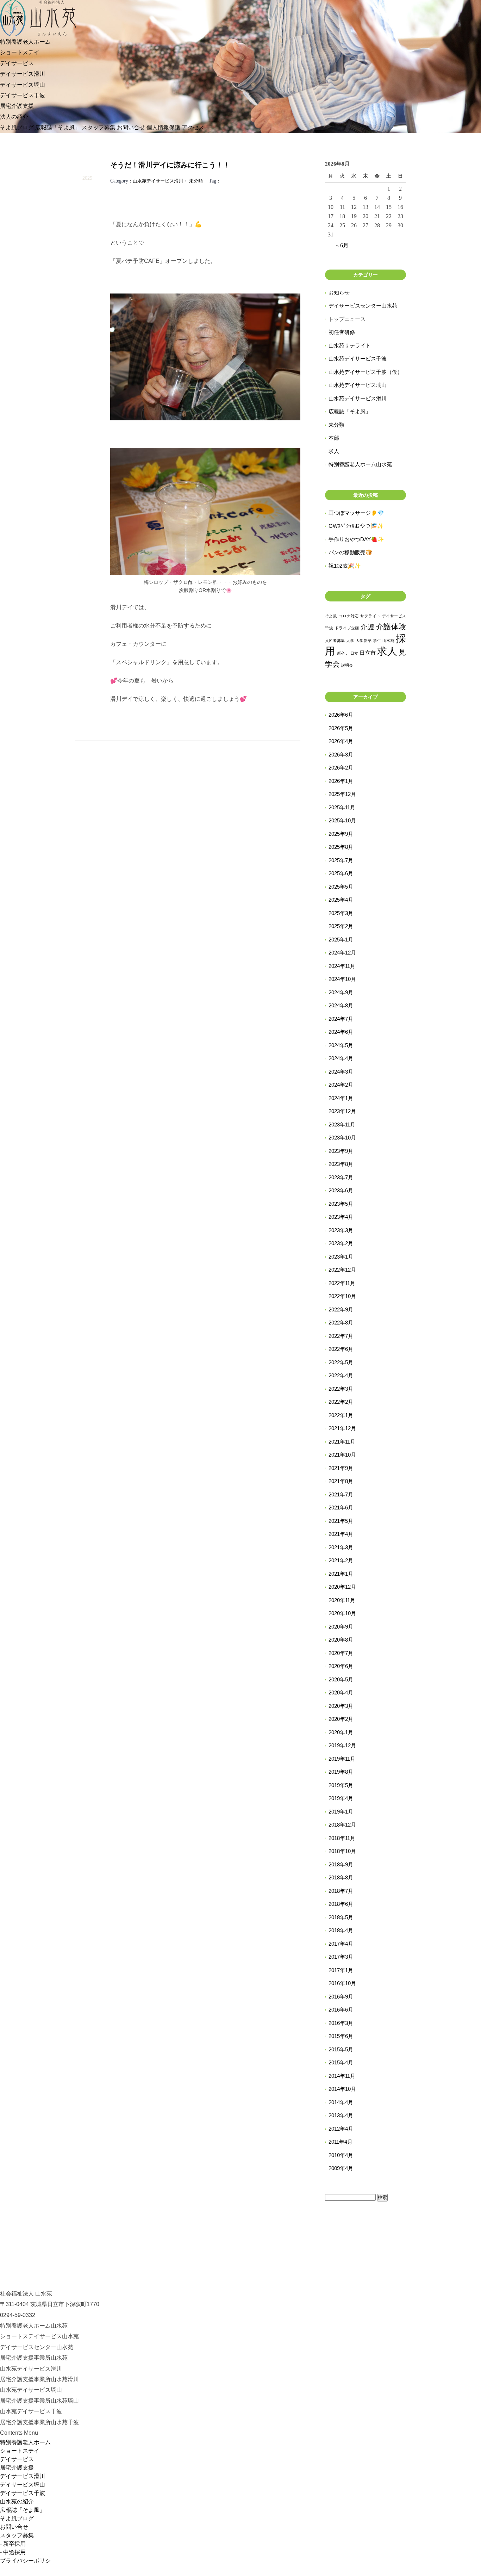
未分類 (196, 181)
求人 (334, 451)
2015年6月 (341, 2036)
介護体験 (391, 627)
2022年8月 (341, 1323)
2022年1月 (341, 1415)
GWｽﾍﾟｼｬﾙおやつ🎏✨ (356, 526)
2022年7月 (341, 1336)
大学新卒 (364, 641)
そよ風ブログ (17, 127)
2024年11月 (342, 966)
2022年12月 (342, 1270)
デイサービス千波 (23, 95)
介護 (367, 627)
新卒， (343, 653)
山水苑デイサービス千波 (358, 359)
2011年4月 (341, 2142)
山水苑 (388, 641)
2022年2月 (341, 1402)
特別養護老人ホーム (25, 42)
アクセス (193, 127)
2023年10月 (342, 1138)
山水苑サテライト (350, 345)
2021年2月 (341, 1560)
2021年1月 (341, 1574)
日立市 (368, 653)
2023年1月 (341, 1257)
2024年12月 (342, 953)
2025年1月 (341, 940)
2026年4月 (341, 741)
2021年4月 (341, 1534)
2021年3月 (341, 1547)
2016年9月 (341, 1997)
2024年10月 (342, 979)
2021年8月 (341, 1481)
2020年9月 (341, 1627)
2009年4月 (341, 2168)
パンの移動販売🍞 (350, 552)
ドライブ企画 (347, 628)
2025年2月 (341, 926)
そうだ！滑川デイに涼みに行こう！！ (170, 165)
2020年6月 (341, 1666)
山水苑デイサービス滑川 (158, 181)
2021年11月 (342, 1442)
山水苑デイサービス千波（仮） (366, 372)
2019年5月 (341, 1785)
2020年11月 (342, 1600)
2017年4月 (341, 1944)
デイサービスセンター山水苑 (363, 306)
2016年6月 (341, 2010)
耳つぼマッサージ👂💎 (356, 513)
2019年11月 (342, 1759)
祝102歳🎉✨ (345, 566)
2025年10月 (342, 820)
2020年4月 (341, 1692)
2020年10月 (342, 1613)
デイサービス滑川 (23, 74)
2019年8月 (341, 1772)
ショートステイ (20, 52)
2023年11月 (342, 1125)
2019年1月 (341, 1812)
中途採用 (14, 2552)
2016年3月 (341, 2023)
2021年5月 (341, 1521)
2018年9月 (341, 1864)
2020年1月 (341, 1732)
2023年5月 (341, 1204)
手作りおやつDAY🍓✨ (356, 539)
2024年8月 (341, 1005)
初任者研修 (342, 332)
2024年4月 (341, 1058)
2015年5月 (341, 2049)
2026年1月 (341, 781)
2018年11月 (342, 1838)
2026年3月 (341, 755)
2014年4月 (341, 2102)
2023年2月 (341, 1243)
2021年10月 (342, 1455)
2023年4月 (341, 1217)
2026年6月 (341, 715)
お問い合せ (131, 127)
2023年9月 (341, 1151)
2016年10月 (342, 1983)
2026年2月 (341, 768)
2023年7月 (341, 1177)
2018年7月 (341, 1891)
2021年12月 (342, 1428)
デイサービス (17, 63)
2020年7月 (341, 1653)
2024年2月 (341, 1085)
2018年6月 (341, 1904)
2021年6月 (341, 1508)
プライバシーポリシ (25, 2561)
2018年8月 (341, 1877)
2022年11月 (342, 1283)
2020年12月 (342, 1587)
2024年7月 (341, 1019)
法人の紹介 (14, 117)
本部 (334, 438)
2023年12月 (342, 1111)
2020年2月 (341, 1719)
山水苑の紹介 (17, 2501)
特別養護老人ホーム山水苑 (360, 464)
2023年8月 (341, 1164)
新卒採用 (14, 2544)
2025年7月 (341, 860)
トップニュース (347, 319)
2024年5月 (341, 1045)
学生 (377, 641)
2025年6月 (341, 873)
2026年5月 (341, 728)
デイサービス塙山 (23, 85)
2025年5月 (341, 887)
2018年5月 (341, 1917)
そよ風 (331, 616)
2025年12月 (342, 794)
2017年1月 (341, 1970)
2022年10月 (342, 1296)
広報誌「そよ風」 (58, 127)
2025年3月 (341, 913)
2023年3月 (341, 1230)
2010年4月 (341, 2155)
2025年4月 (341, 900)
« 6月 (342, 245)
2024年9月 (341, 992)
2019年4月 (341, 1798)
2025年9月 (341, 834)
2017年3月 (341, 1957)
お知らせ (339, 293)
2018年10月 (342, 1851)
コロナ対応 (349, 616)
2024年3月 (341, 1072)
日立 (354, 653)
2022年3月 (341, 1389)
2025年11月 (342, 807)
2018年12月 (342, 1825)
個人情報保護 (163, 127)
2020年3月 (341, 1706)
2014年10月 (342, 2089)
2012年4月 (341, 2129)
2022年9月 (341, 1309)
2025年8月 (341, 847)
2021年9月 (341, 1468)
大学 (350, 641)
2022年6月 (341, 1349)
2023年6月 (341, 1190)
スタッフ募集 (99, 127)
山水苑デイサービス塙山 (358, 385)
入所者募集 (335, 641)
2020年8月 (341, 1640)
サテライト (370, 616)
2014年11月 (342, 2076)
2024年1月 (341, 1098)
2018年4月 (341, 1930)
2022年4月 (341, 1375)
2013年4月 (341, 2115)
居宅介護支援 (17, 106)
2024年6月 (341, 1032)
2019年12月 (342, 1745)
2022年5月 (341, 1362)
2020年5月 (341, 1679)
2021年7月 (341, 1494)
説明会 (347, 665)
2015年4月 (341, 2062)
